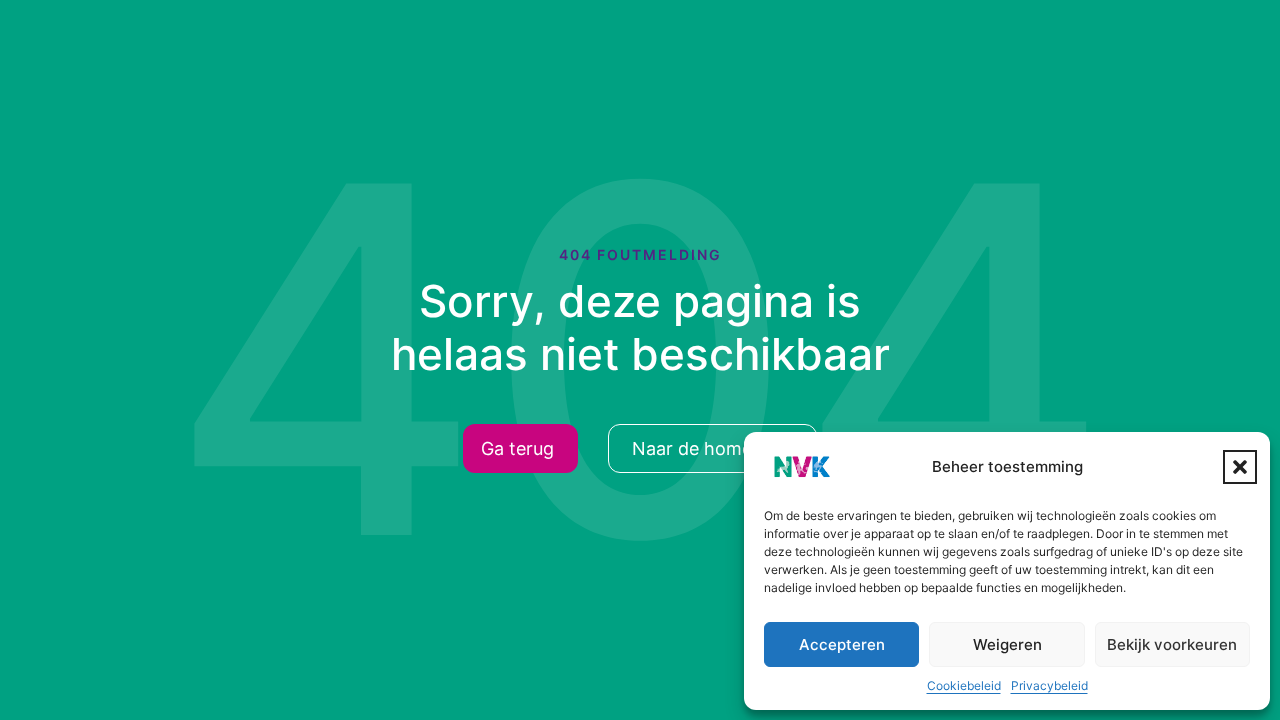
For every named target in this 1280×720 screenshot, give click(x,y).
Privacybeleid (1049, 685)
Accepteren (842, 644)
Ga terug (517, 448)
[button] (1240, 467)
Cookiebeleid (964, 685)
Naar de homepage (713, 448)
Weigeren (1007, 644)
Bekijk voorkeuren (1172, 644)
